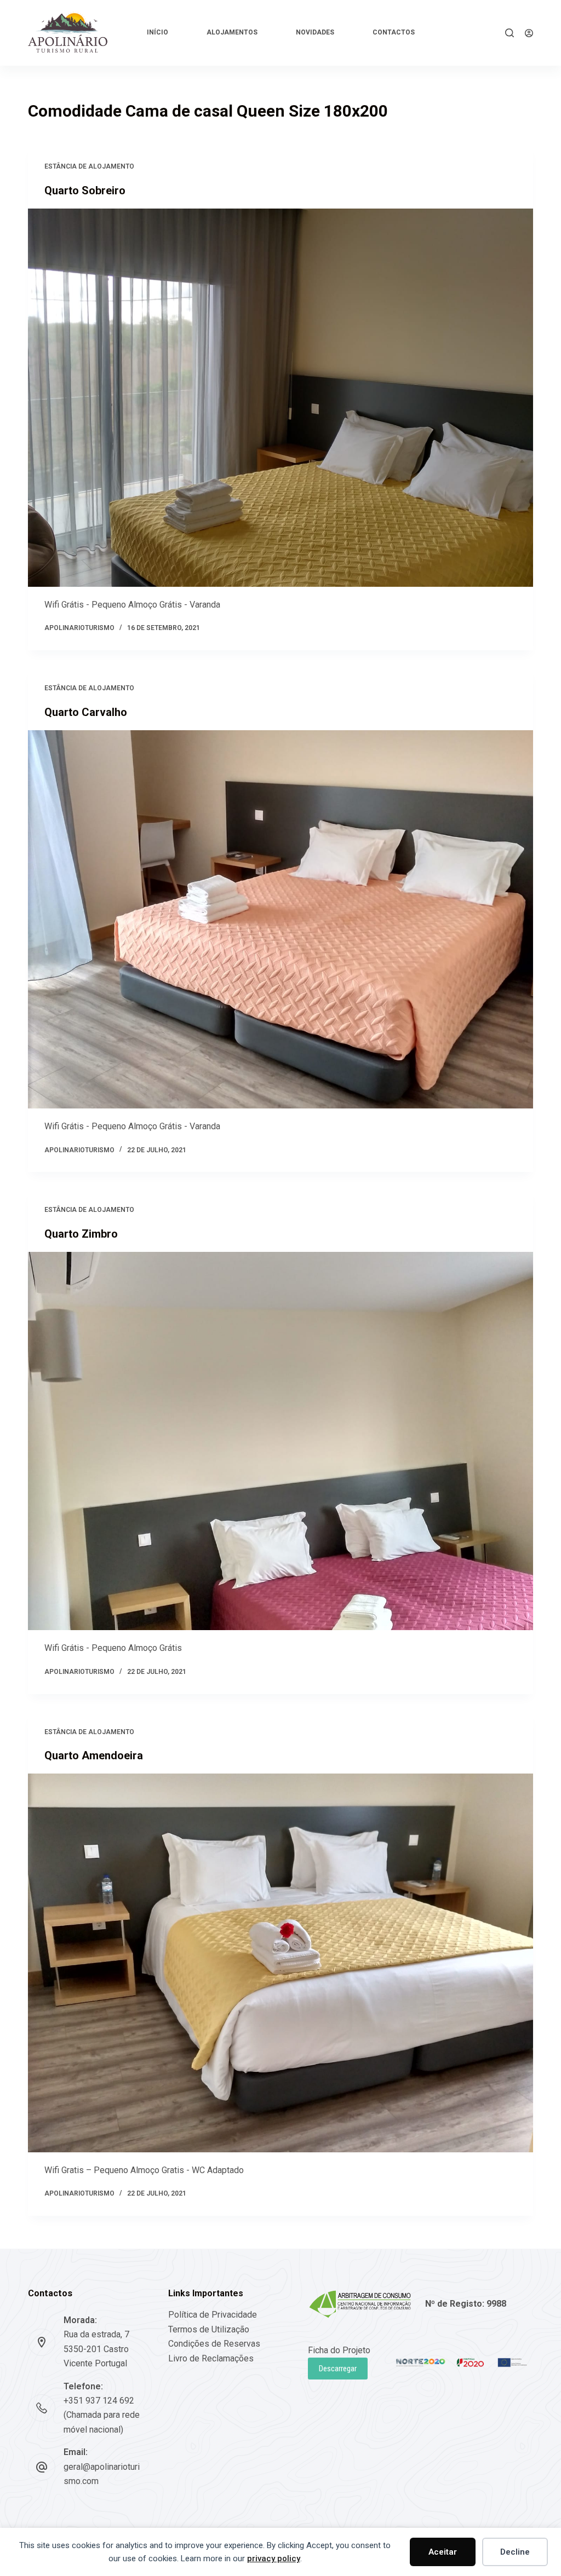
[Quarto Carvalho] (280, 919)
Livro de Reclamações (211, 2358)
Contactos (394, 32)
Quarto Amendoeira (94, 1755)
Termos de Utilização (209, 2329)
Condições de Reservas (214, 2344)
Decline (515, 2552)
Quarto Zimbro (81, 1234)
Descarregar (338, 2369)
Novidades (315, 32)
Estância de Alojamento (89, 166)
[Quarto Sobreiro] (280, 398)
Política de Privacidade (213, 2315)
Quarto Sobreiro (85, 190)
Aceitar (443, 2552)
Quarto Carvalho (86, 712)
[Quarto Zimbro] (280, 1441)
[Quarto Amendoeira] (280, 1963)
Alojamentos (232, 32)
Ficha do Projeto (339, 2350)
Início (158, 32)
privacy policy (274, 2558)
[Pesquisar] (510, 33)
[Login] (529, 33)
